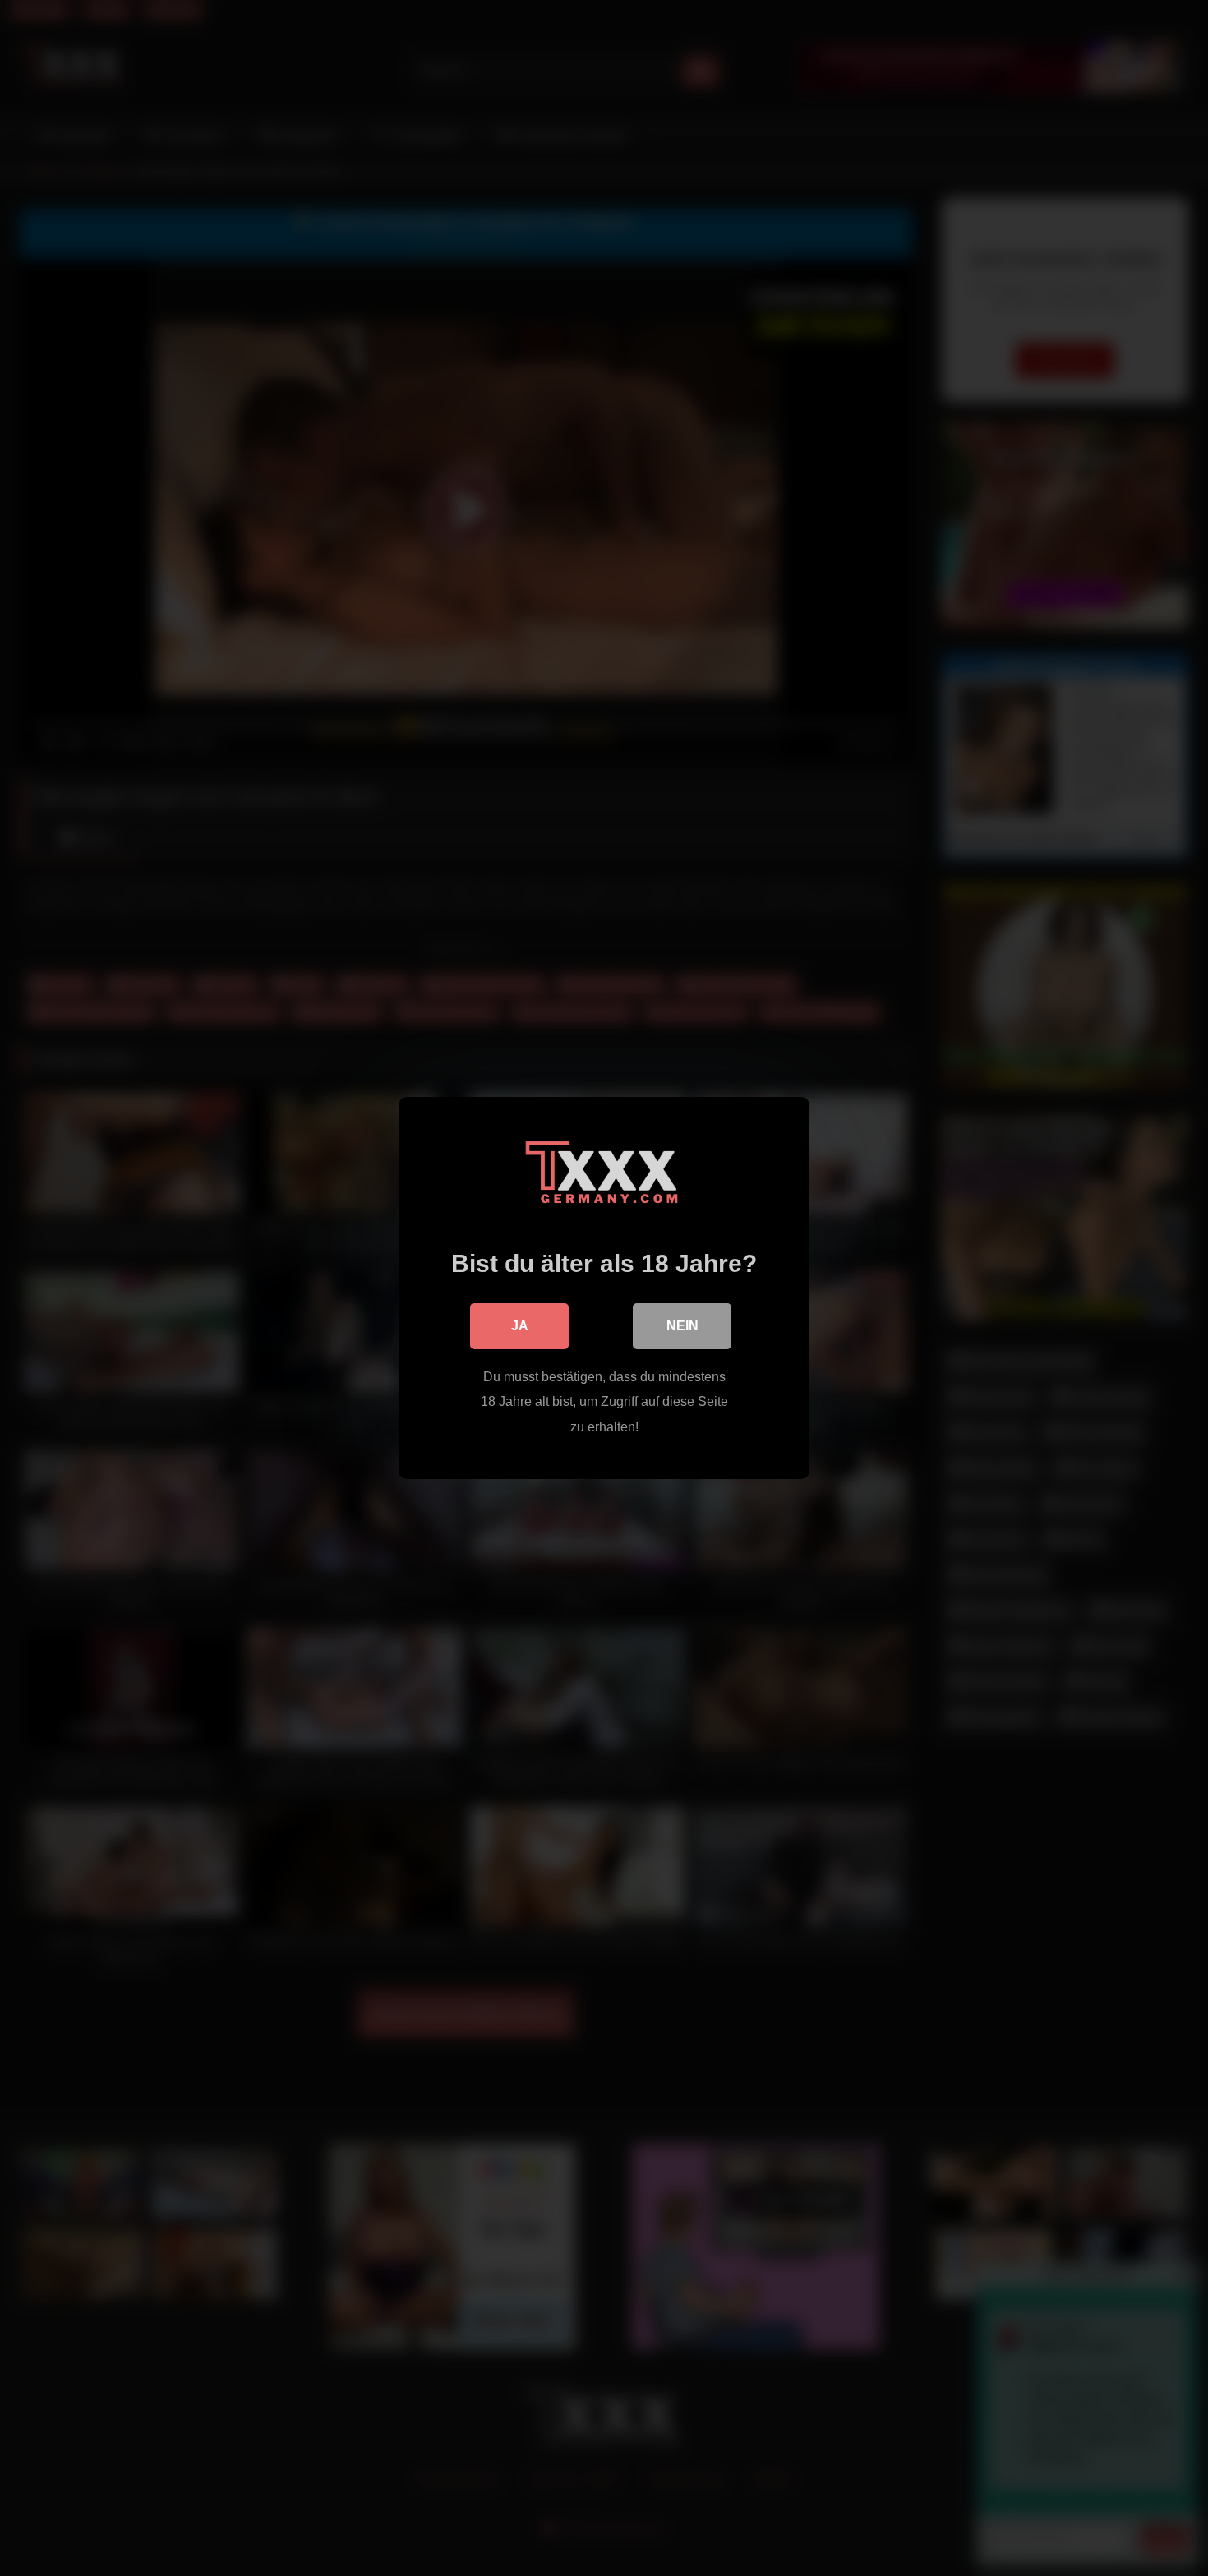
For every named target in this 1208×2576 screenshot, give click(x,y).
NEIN (682, 1326)
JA (520, 1326)
